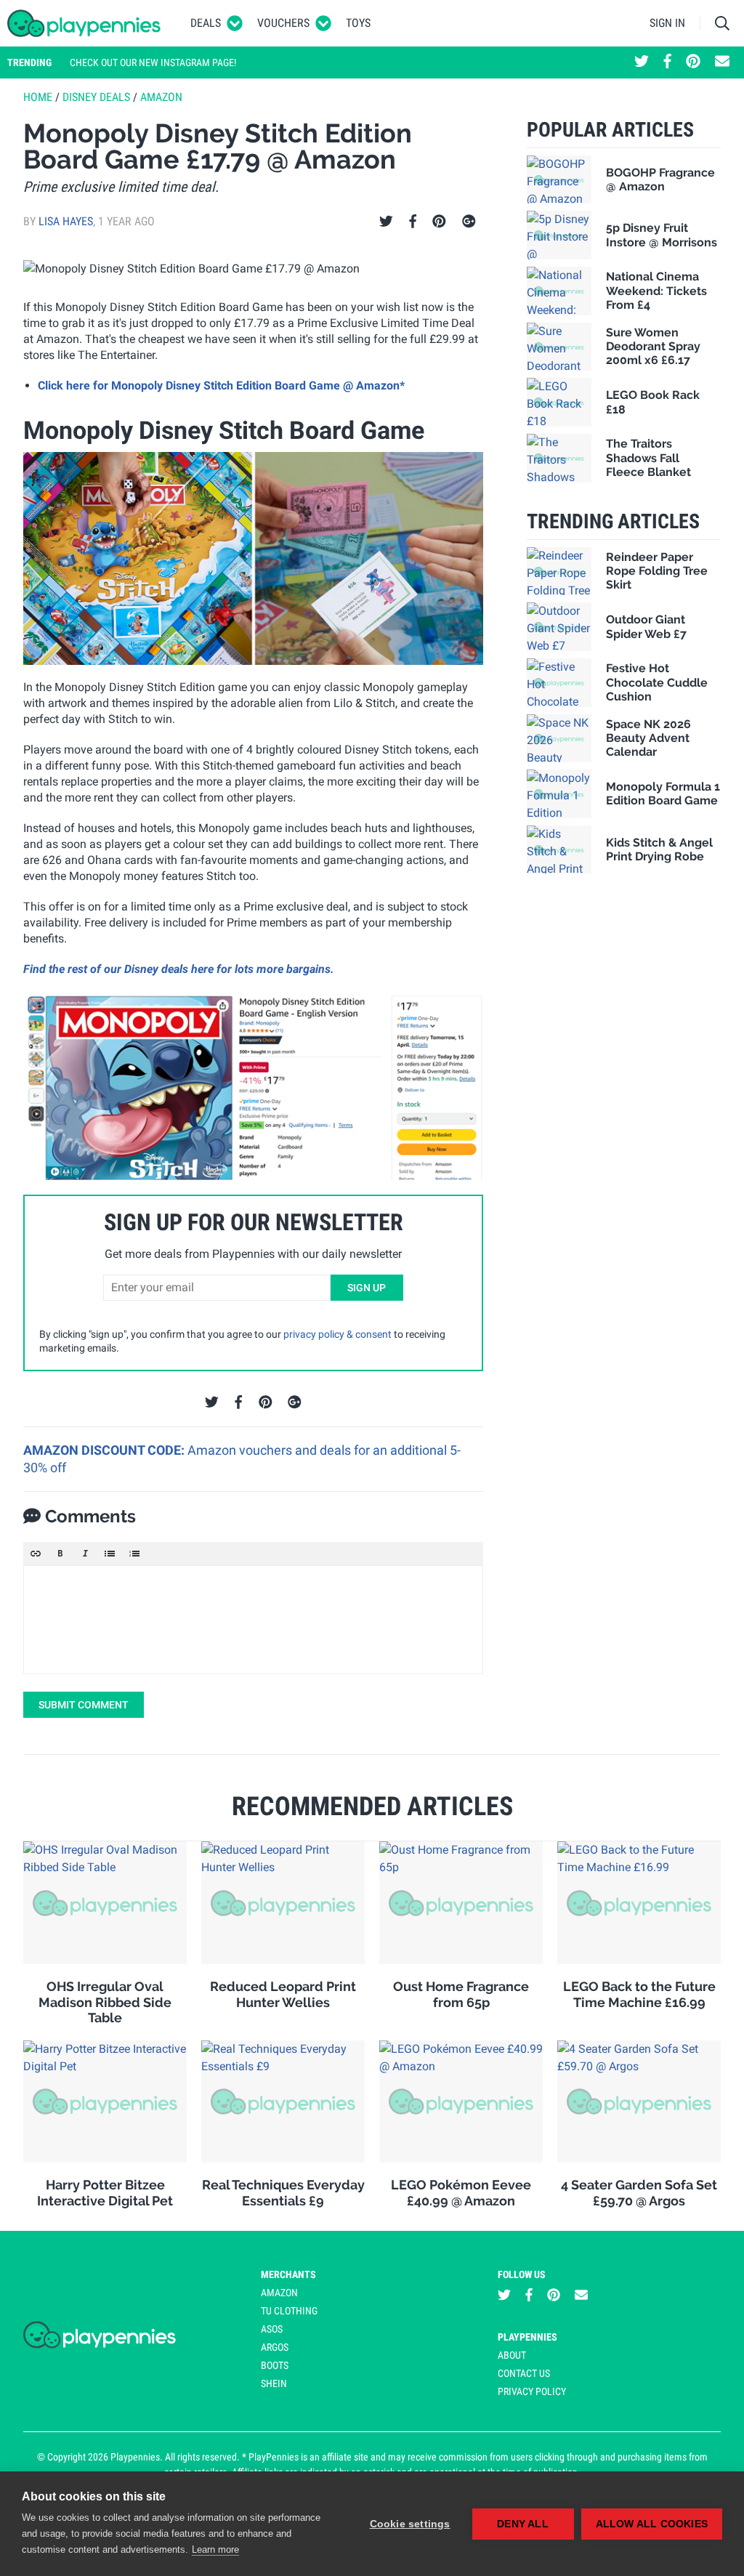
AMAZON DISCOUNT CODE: (105, 1450)
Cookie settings (410, 2524)
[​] (253, 1620)
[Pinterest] (439, 222)
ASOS (272, 2329)
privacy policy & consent (337, 1334)
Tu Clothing (289, 2311)
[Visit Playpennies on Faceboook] (667, 62)
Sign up (367, 1288)
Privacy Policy (532, 2391)
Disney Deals (96, 97)
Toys (358, 23)
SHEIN (274, 2383)
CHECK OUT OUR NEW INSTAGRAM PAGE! (153, 62)
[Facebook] (413, 222)
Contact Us (524, 2373)
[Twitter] (386, 222)
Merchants (288, 2274)
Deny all (523, 2524)
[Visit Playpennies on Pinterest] (693, 62)
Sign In (667, 23)
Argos (275, 2347)
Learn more (215, 2549)
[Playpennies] (84, 23)
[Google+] (469, 222)
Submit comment (84, 1705)
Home (38, 97)
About (512, 2355)
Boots (275, 2365)
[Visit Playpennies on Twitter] (642, 62)
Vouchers (283, 23)
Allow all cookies (652, 2524)
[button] (36, 1554)
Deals (206, 23)
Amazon (161, 97)
